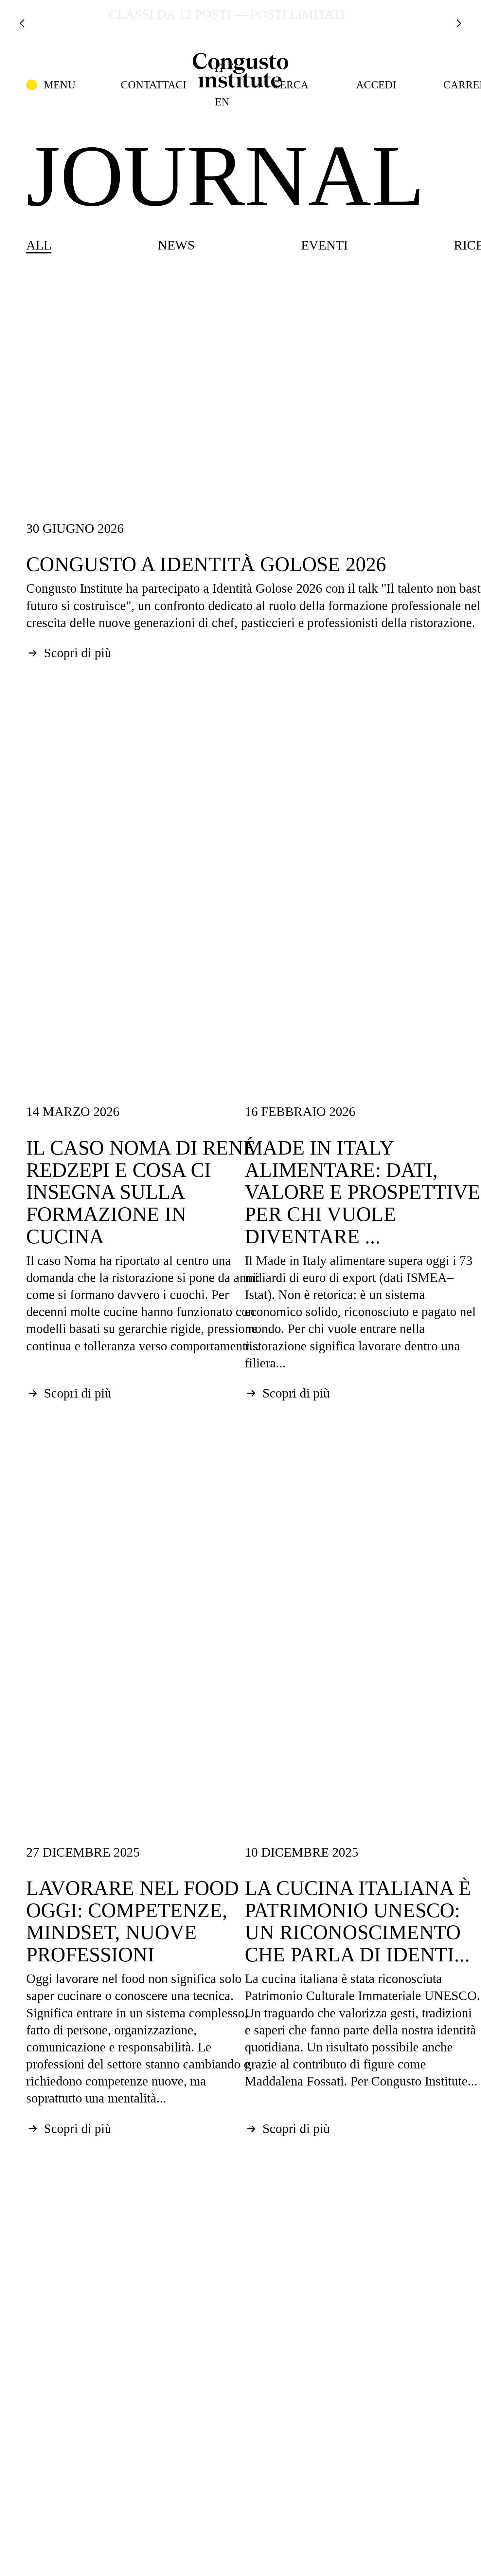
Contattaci (154, 85)
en (222, 102)
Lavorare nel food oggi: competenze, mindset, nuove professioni (133, 1921)
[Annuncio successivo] (459, 23)
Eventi (324, 245)
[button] (51, 85)
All (39, 245)
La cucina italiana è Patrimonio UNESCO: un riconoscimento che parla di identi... (358, 1921)
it (220, 68)
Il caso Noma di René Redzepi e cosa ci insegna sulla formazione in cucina (141, 1192)
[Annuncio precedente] (22, 23)
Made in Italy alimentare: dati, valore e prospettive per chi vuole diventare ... (363, 1192)
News (176, 245)
